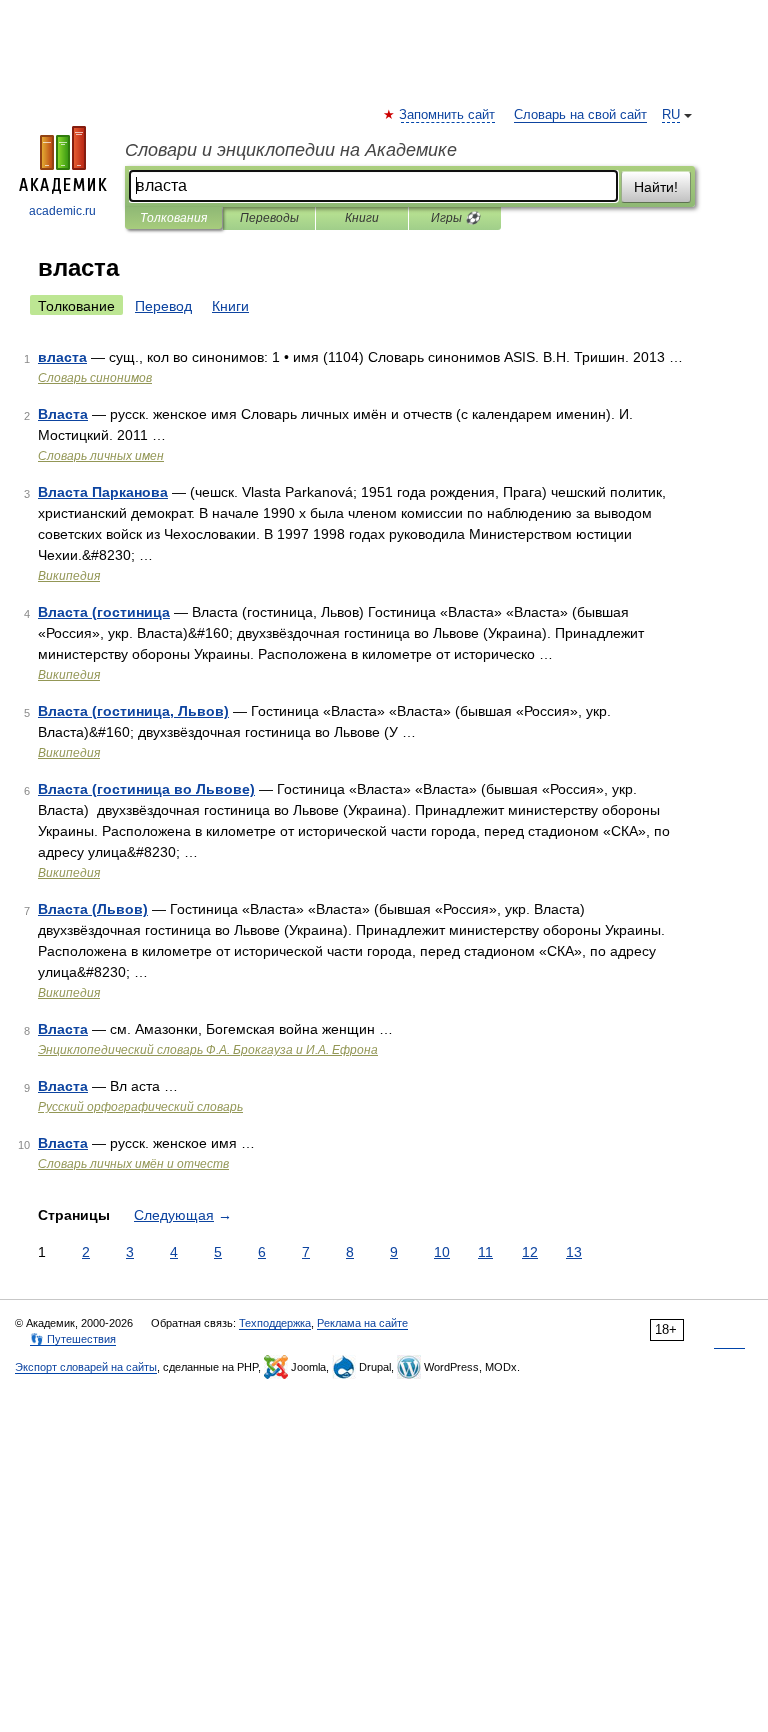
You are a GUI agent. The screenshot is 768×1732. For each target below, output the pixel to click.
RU (671, 115)
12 (530, 1252)
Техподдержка (275, 1323)
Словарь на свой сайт (580, 115)
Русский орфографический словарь (140, 1107)
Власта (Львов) (93, 909)
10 (442, 1252)
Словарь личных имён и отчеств (133, 1164)
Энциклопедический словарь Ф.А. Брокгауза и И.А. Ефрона (208, 1050)
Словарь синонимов (95, 378)
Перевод (163, 306)
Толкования (173, 218)
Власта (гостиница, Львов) (133, 711)
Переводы (269, 218)
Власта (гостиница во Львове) (146, 789)
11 (485, 1252)
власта (62, 357)
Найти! (656, 187)
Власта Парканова (103, 492)
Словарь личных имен (101, 456)
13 (574, 1252)
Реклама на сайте (362, 1323)
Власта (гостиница (104, 612)
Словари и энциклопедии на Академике (291, 150)
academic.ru (62, 211)
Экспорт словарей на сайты (86, 1367)
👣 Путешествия (73, 1339)
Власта (63, 414)
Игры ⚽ (455, 218)
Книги (362, 218)
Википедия (69, 576)
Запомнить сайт (448, 115)
